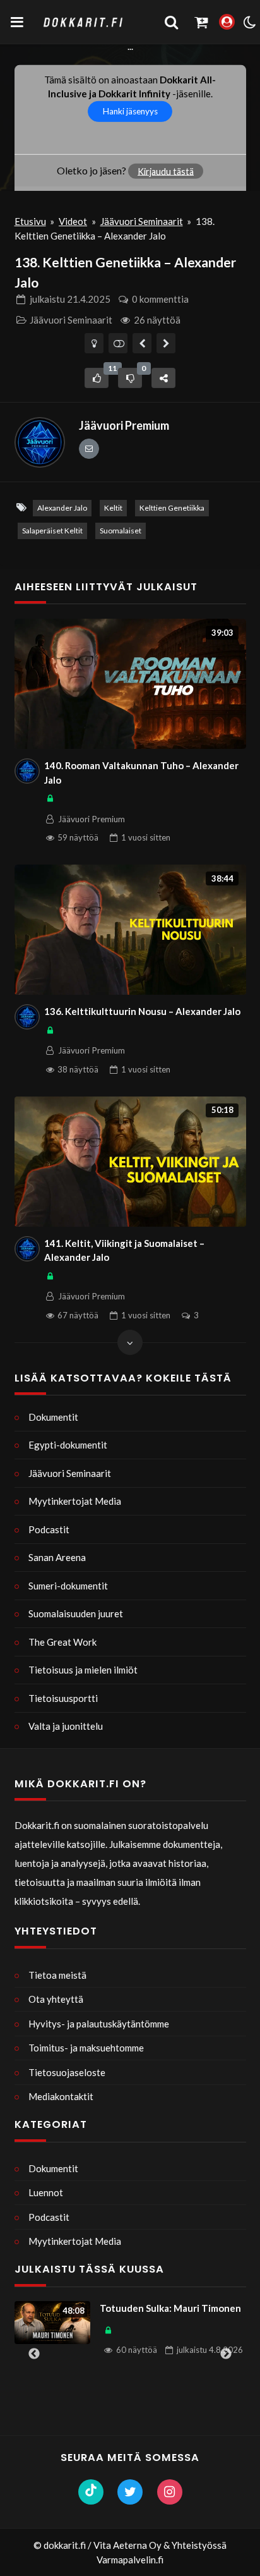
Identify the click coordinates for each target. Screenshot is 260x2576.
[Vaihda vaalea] (94, 343)
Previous (34, 2354)
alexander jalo (62, 508)
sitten (146, 837)
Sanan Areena (57, 1557)
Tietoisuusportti (63, 1698)
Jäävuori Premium (124, 425)
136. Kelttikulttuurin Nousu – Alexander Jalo (142, 1011)
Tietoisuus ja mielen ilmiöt (83, 1670)
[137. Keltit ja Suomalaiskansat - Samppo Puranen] (142, 343)
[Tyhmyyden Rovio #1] (166, 343)
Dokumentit (53, 1417)
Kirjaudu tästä (166, 171)
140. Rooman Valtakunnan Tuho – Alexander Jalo (141, 773)
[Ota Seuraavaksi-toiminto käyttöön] (118, 343)
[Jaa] (163, 378)
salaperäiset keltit (52, 531)
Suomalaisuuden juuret (76, 1613)
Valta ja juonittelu (66, 1726)
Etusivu (30, 221)
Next (226, 2354)
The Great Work (62, 1642)
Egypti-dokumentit (68, 1445)
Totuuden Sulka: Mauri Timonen (170, 2308)
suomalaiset (121, 531)
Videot (73, 221)
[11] (97, 378)
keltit (113, 508)
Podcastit (49, 1529)
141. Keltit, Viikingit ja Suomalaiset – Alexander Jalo (124, 1250)
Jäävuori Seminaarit (142, 221)
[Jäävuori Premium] (40, 442)
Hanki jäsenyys (130, 111)
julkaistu (70, 299)
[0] (130, 378)
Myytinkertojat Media (75, 1501)
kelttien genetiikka (172, 508)
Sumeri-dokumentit (68, 1586)
